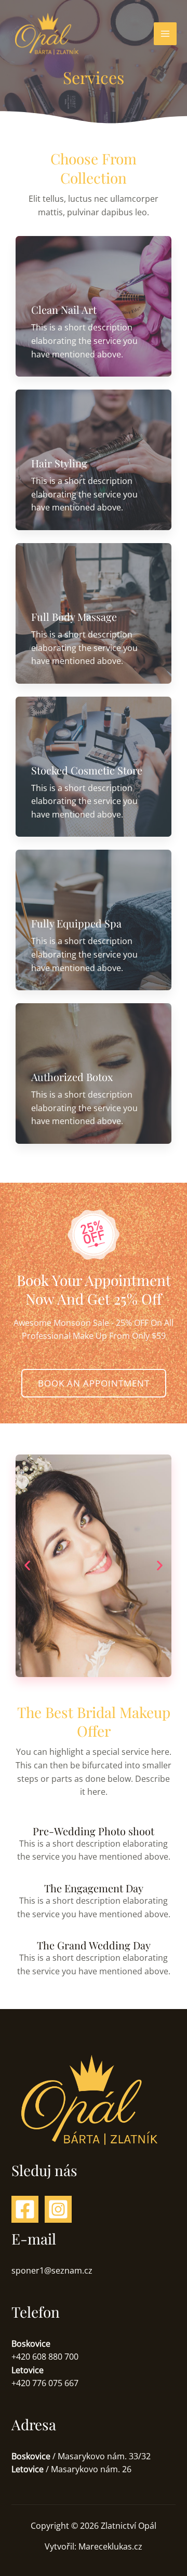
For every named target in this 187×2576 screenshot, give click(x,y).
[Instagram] (58, 2209)
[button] (27, 1566)
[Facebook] (25, 2209)
